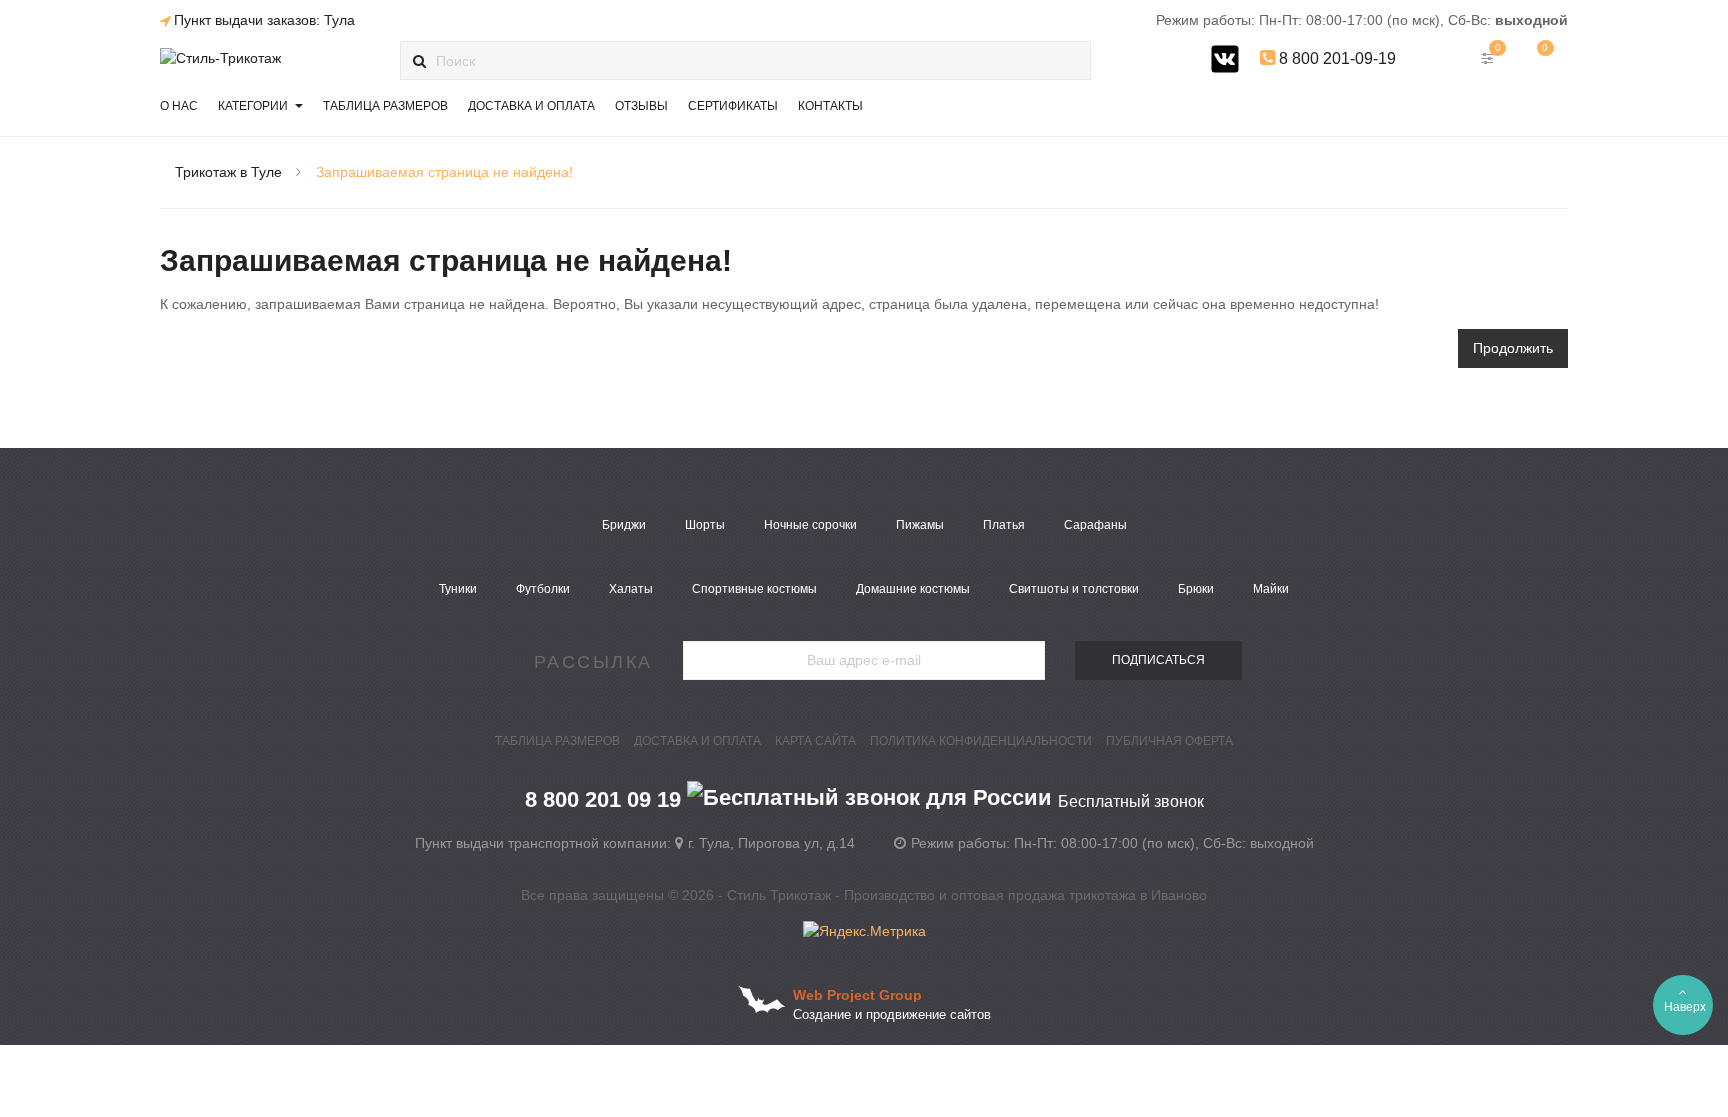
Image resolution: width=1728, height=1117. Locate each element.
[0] (1538, 58)
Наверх (1685, 1007)
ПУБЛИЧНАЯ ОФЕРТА (1169, 741)
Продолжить (1513, 348)
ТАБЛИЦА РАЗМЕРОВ (557, 741)
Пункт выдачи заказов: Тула (264, 20)
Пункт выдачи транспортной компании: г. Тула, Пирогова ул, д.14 (635, 843)
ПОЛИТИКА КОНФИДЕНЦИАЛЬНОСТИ (981, 741)
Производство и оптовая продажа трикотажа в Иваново (1025, 895)
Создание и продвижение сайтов (892, 1014)
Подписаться (1158, 660)
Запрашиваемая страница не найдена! (444, 172)
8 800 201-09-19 (1335, 58)
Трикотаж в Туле (228, 172)
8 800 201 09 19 (864, 799)
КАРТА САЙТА (815, 741)
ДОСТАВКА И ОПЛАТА (697, 741)
